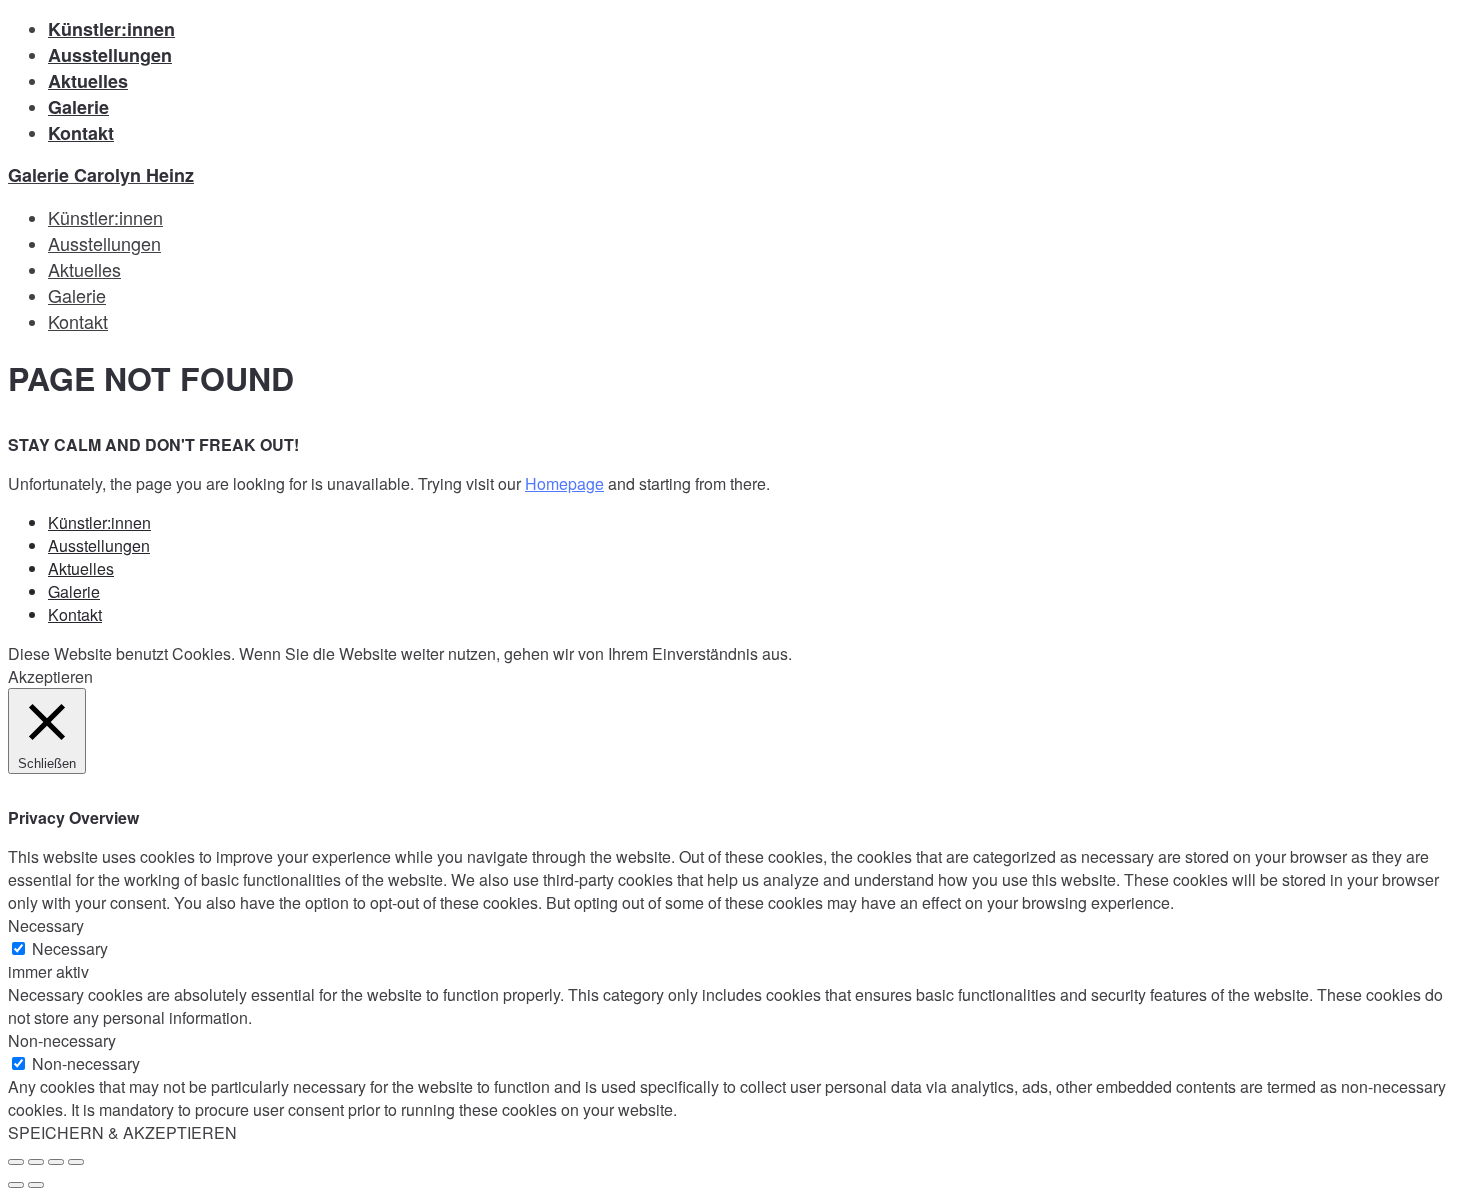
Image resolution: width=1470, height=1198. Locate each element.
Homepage (564, 483)
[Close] (16, 1162)
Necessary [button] (46, 925)
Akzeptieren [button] (50, 676)
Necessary (70, 948)
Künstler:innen (111, 29)
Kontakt (81, 133)
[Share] (36, 1162)
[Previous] (16, 1185)
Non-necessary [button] (62, 1040)
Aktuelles (88, 81)
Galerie (78, 107)
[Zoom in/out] (76, 1162)
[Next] (36, 1185)
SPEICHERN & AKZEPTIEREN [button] (122, 1132)
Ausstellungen (110, 55)
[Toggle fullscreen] (56, 1162)
